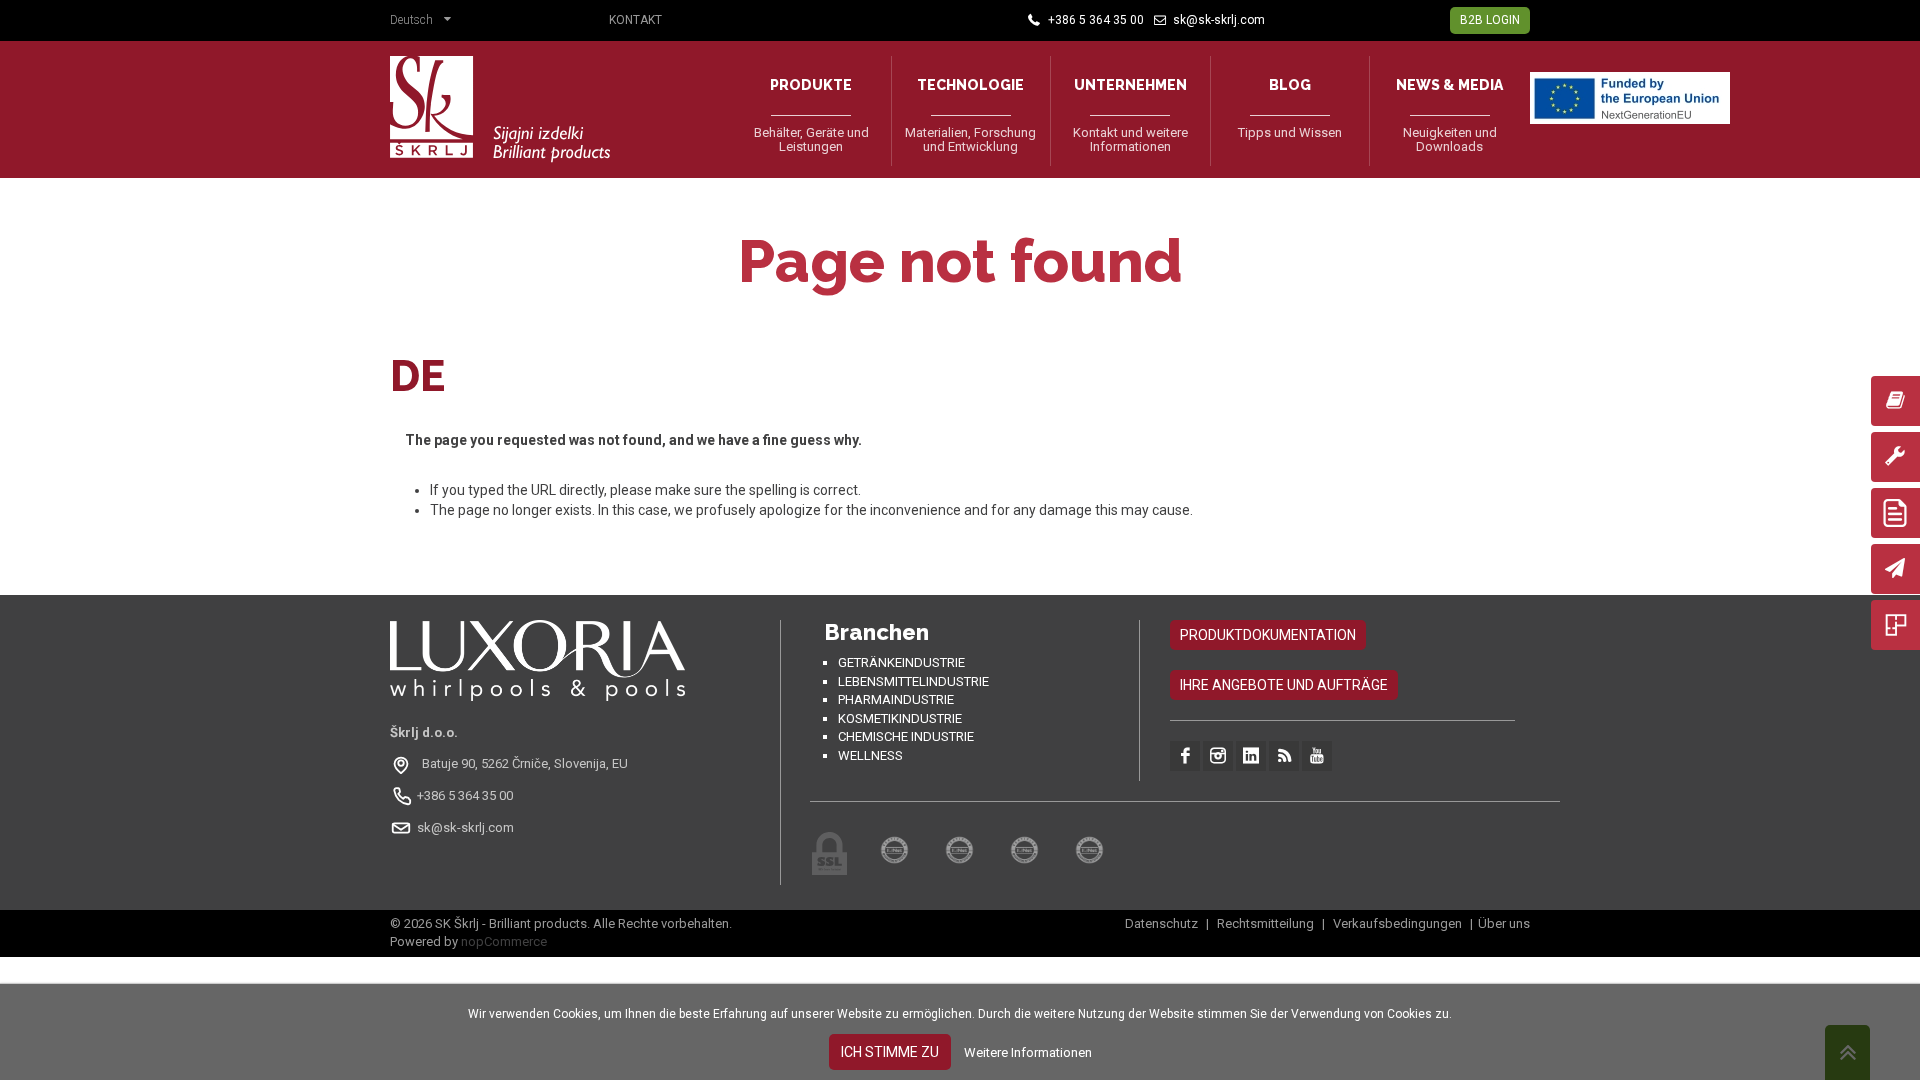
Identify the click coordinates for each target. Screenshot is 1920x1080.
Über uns (1504, 923)
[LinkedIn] (1251, 756)
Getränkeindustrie (901, 662)
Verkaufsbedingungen (1397, 923)
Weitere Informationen (1028, 1052)
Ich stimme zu (890, 1052)
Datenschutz (1163, 923)
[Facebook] (1185, 756)
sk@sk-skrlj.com (465, 827)
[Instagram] (1218, 756)
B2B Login (1490, 20)
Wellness (870, 755)
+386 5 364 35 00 (465, 795)
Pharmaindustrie (896, 699)
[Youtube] (1317, 756)
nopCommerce (504, 941)
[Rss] (1284, 756)
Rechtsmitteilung (1265, 923)
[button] (425, 22)
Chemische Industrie (906, 736)
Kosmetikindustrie (900, 718)
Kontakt (635, 20)
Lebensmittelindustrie (913, 681)
